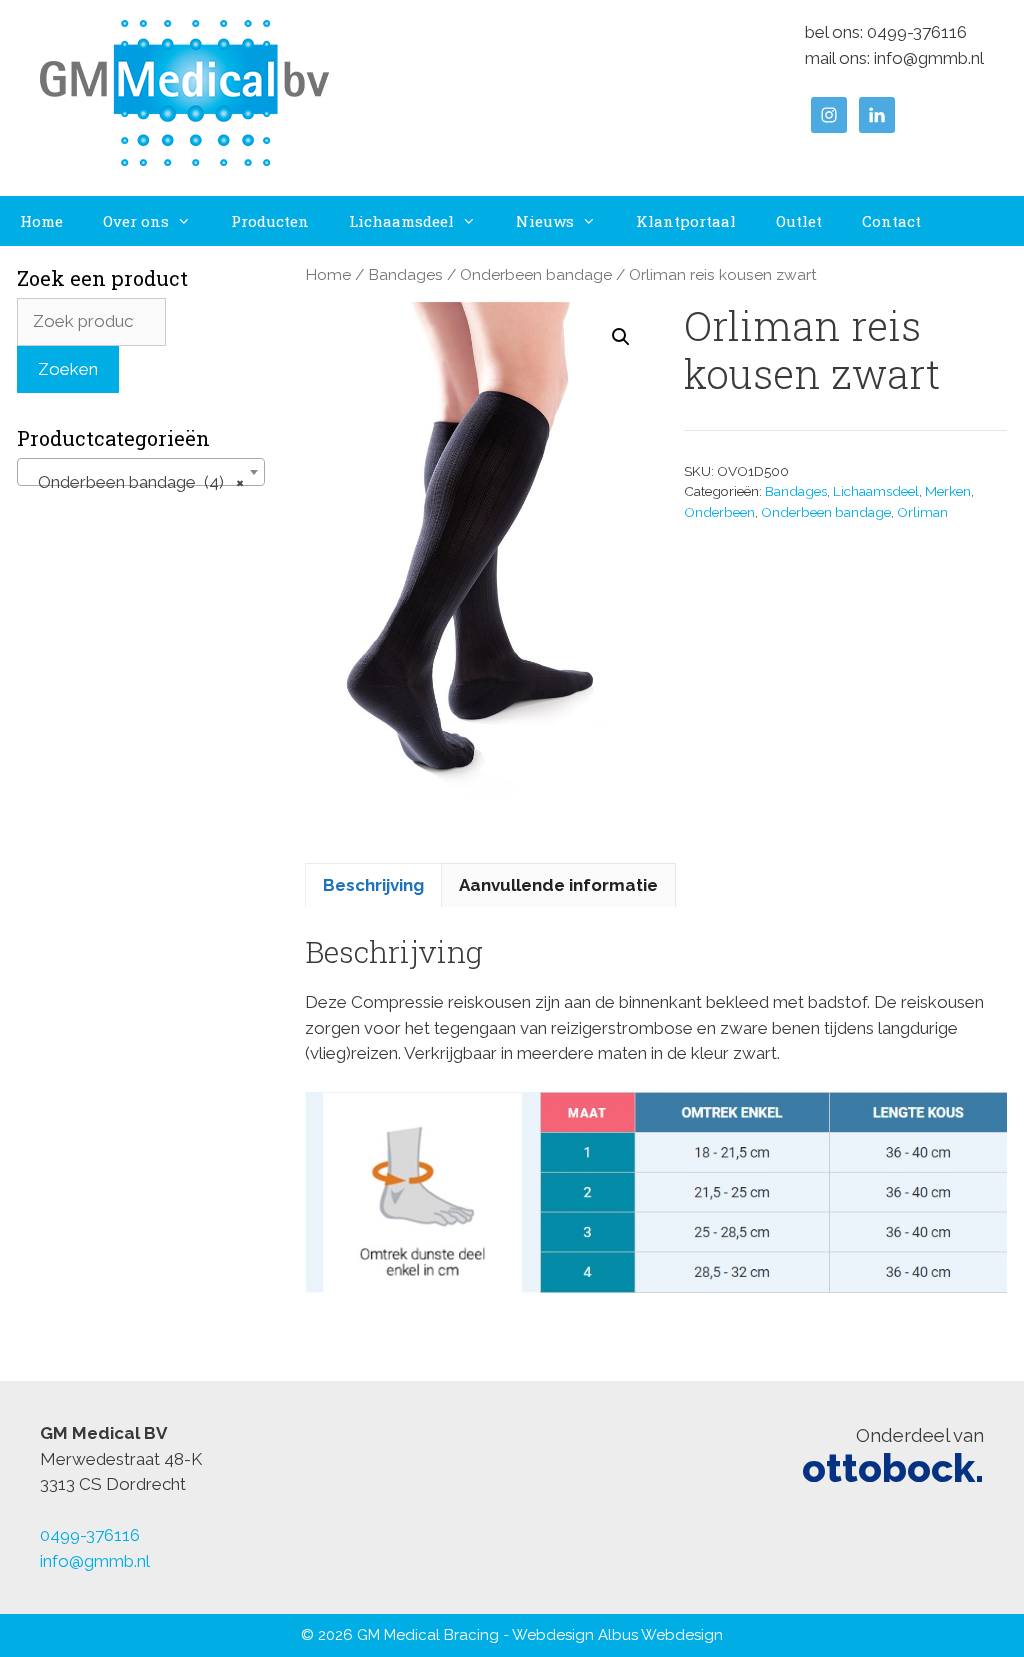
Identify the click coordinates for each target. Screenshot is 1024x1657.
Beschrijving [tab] (373, 885)
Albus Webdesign (660, 1635)
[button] (621, 337)
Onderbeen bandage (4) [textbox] (135, 482)
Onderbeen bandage (536, 274)
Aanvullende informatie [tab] (558, 885)
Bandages (405, 274)
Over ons (136, 221)
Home (41, 221)
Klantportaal (686, 221)
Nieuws (545, 221)
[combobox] (141, 472)
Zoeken (68, 369)
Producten (270, 221)
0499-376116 (917, 32)
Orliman (922, 512)
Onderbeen (719, 512)
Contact (891, 221)
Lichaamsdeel (401, 221)
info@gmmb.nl (929, 58)
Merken (948, 491)
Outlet (799, 221)
